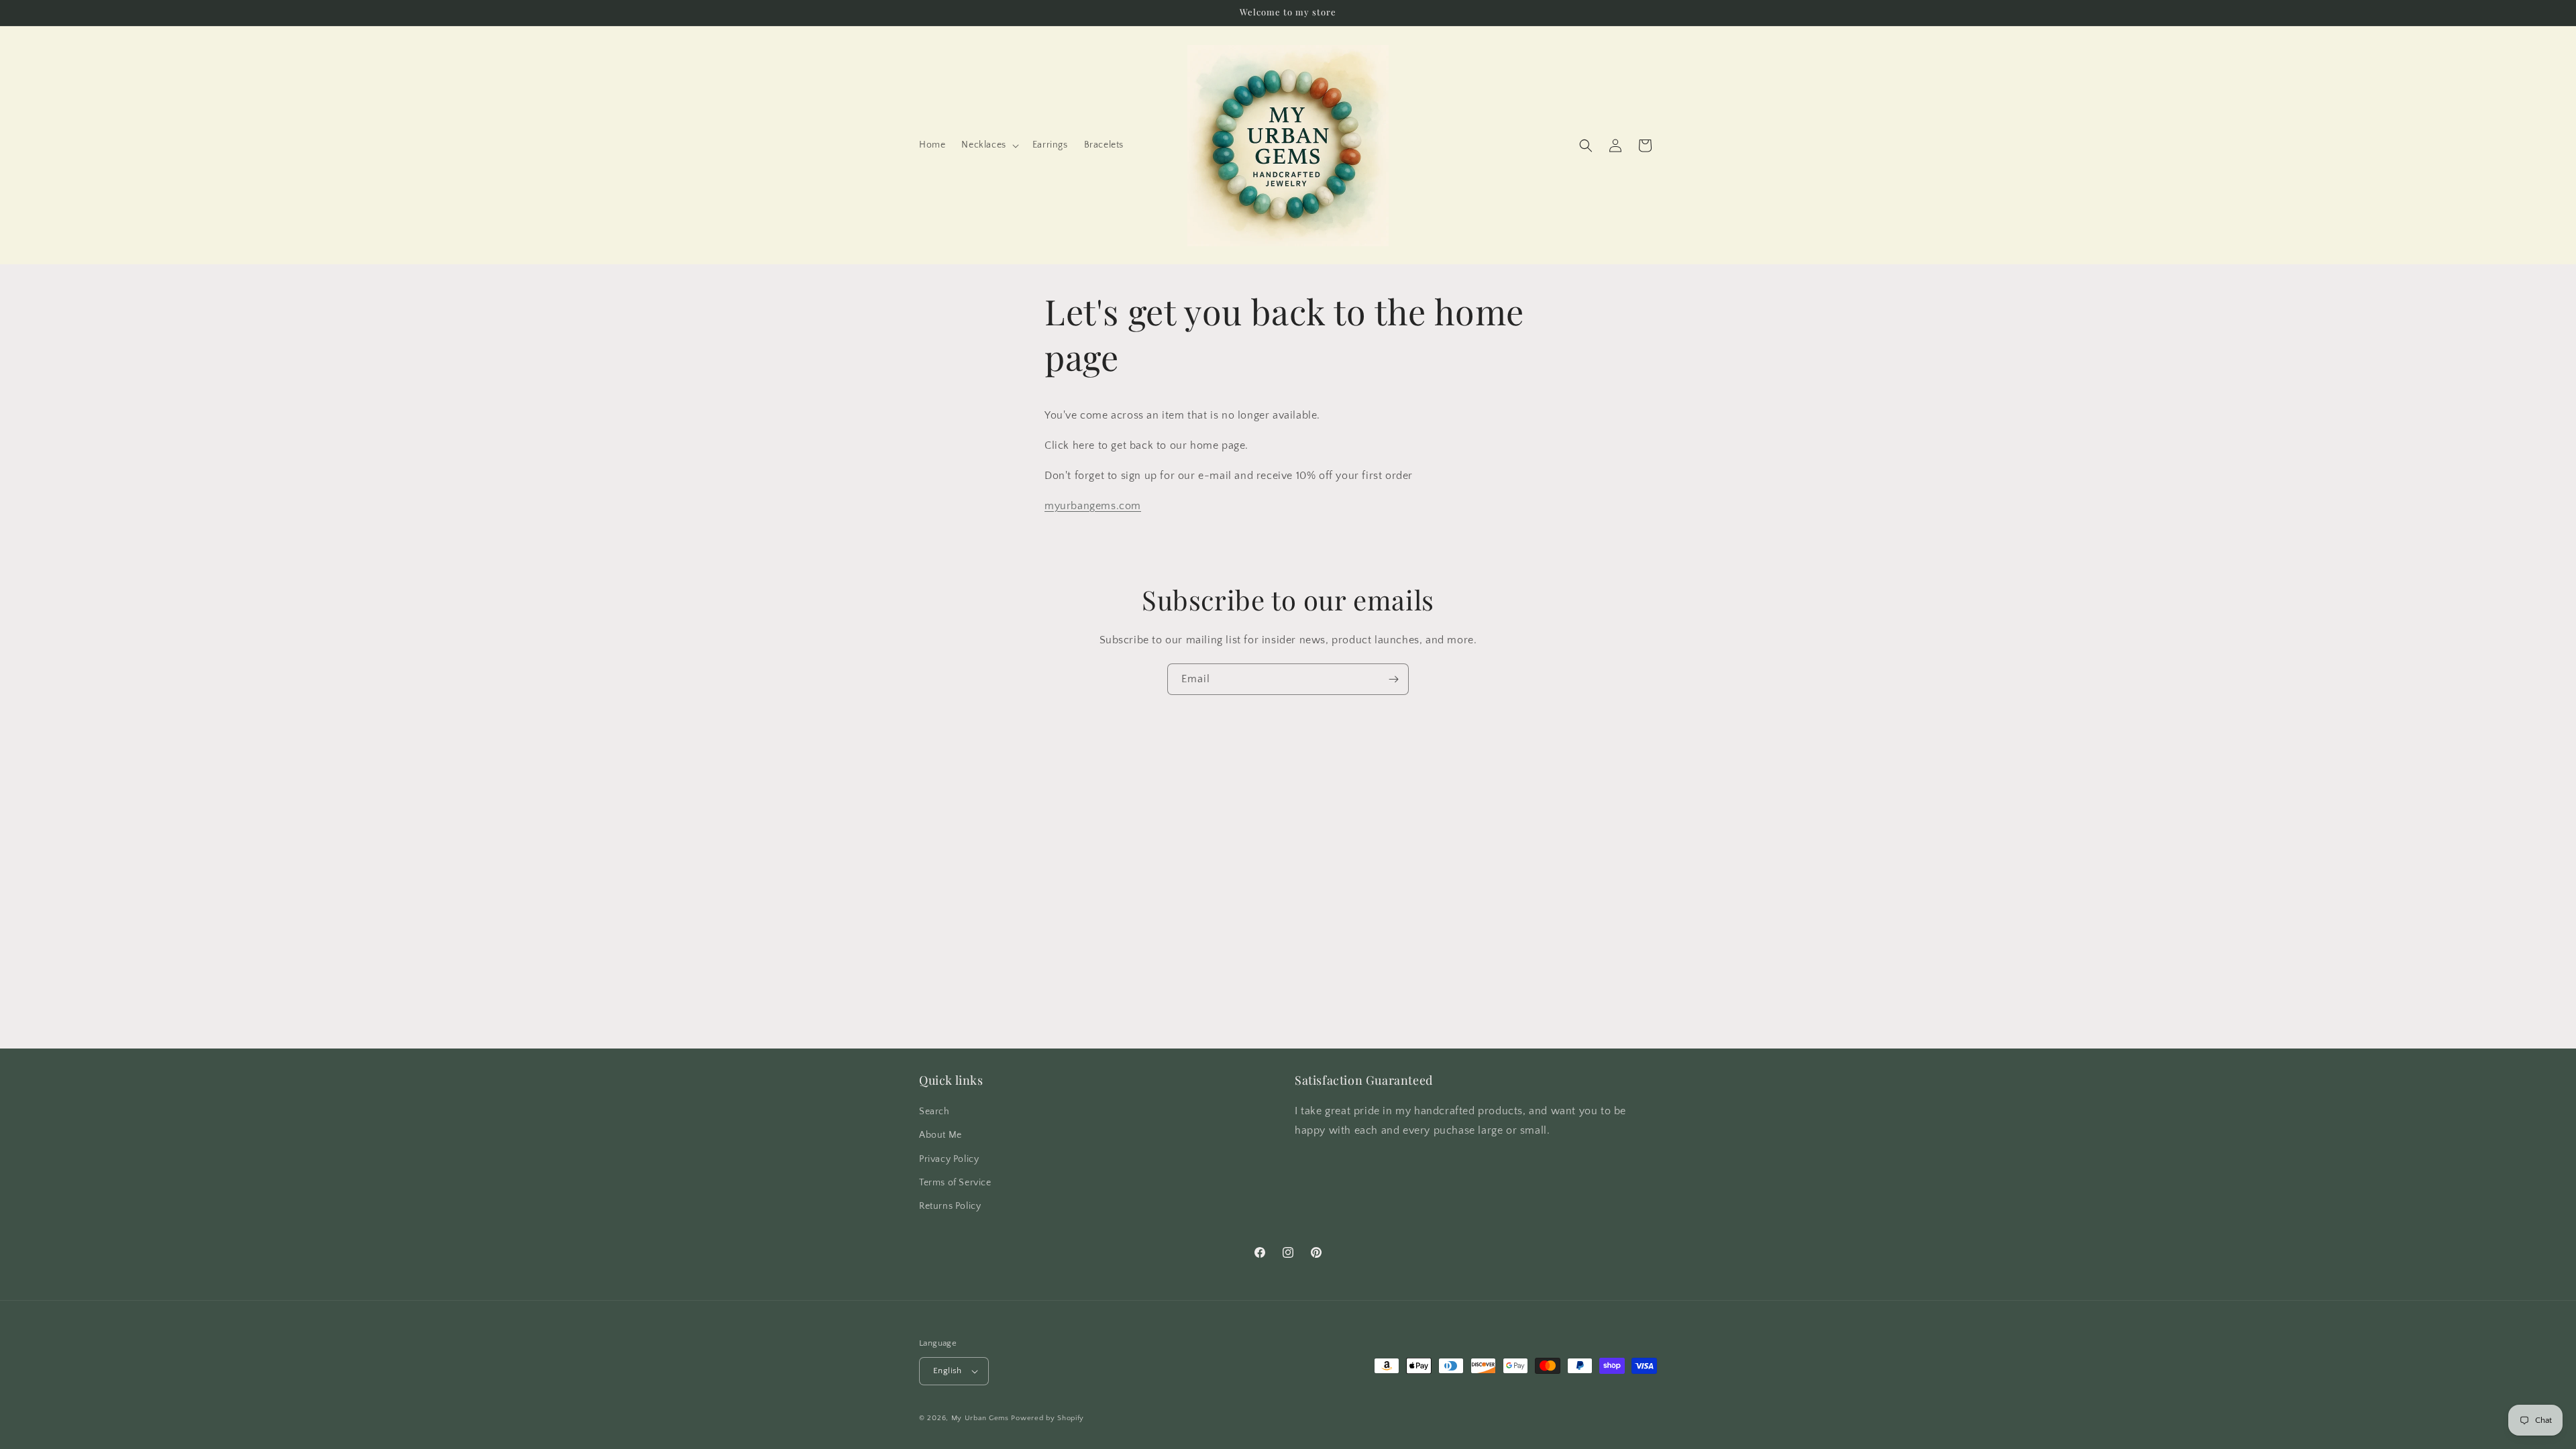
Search (934, 1112)
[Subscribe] (1393, 679)
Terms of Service (955, 1183)
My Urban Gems (980, 1418)
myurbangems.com (1093, 506)
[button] (988, 145)
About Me (941, 1135)
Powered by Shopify (1048, 1418)
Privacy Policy (949, 1159)
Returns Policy (950, 1206)
